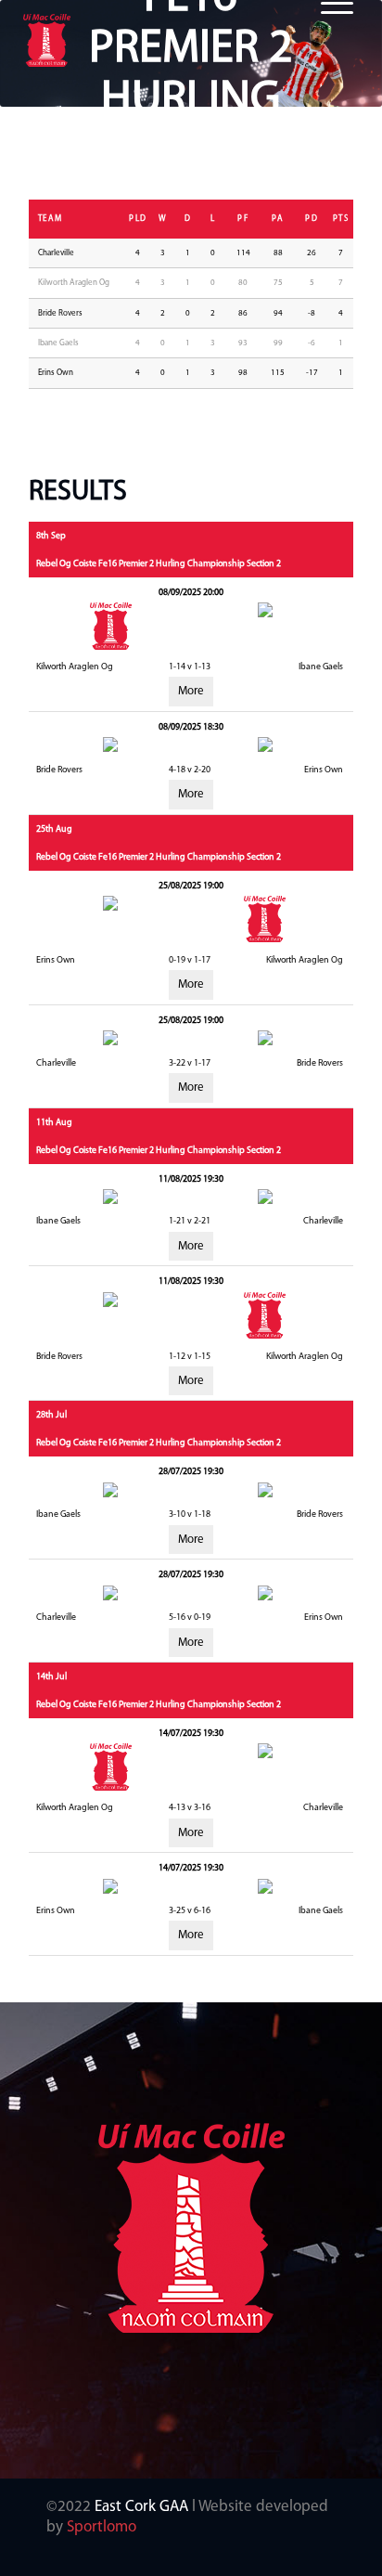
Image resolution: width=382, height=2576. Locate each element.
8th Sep (51, 536)
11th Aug (54, 1123)
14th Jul (51, 1677)
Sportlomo (102, 2527)
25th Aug (54, 829)
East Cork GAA (141, 2507)
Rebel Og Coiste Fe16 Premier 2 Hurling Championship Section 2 (159, 564)
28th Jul (51, 1415)
